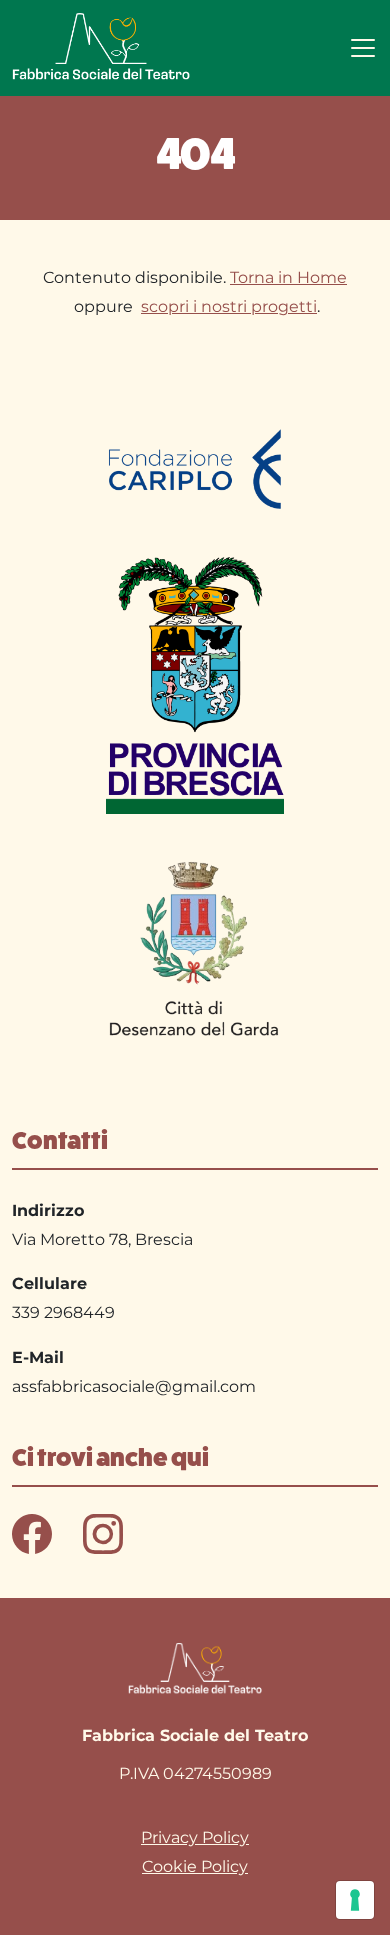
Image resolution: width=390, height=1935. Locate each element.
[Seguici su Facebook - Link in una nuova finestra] (34, 1532)
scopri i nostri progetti (229, 306)
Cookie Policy (195, 1866)
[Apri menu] (363, 48)
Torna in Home (288, 277)
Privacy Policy (195, 1837)
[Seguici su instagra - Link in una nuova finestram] (103, 1532)
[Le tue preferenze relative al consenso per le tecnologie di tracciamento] (355, 1900)
